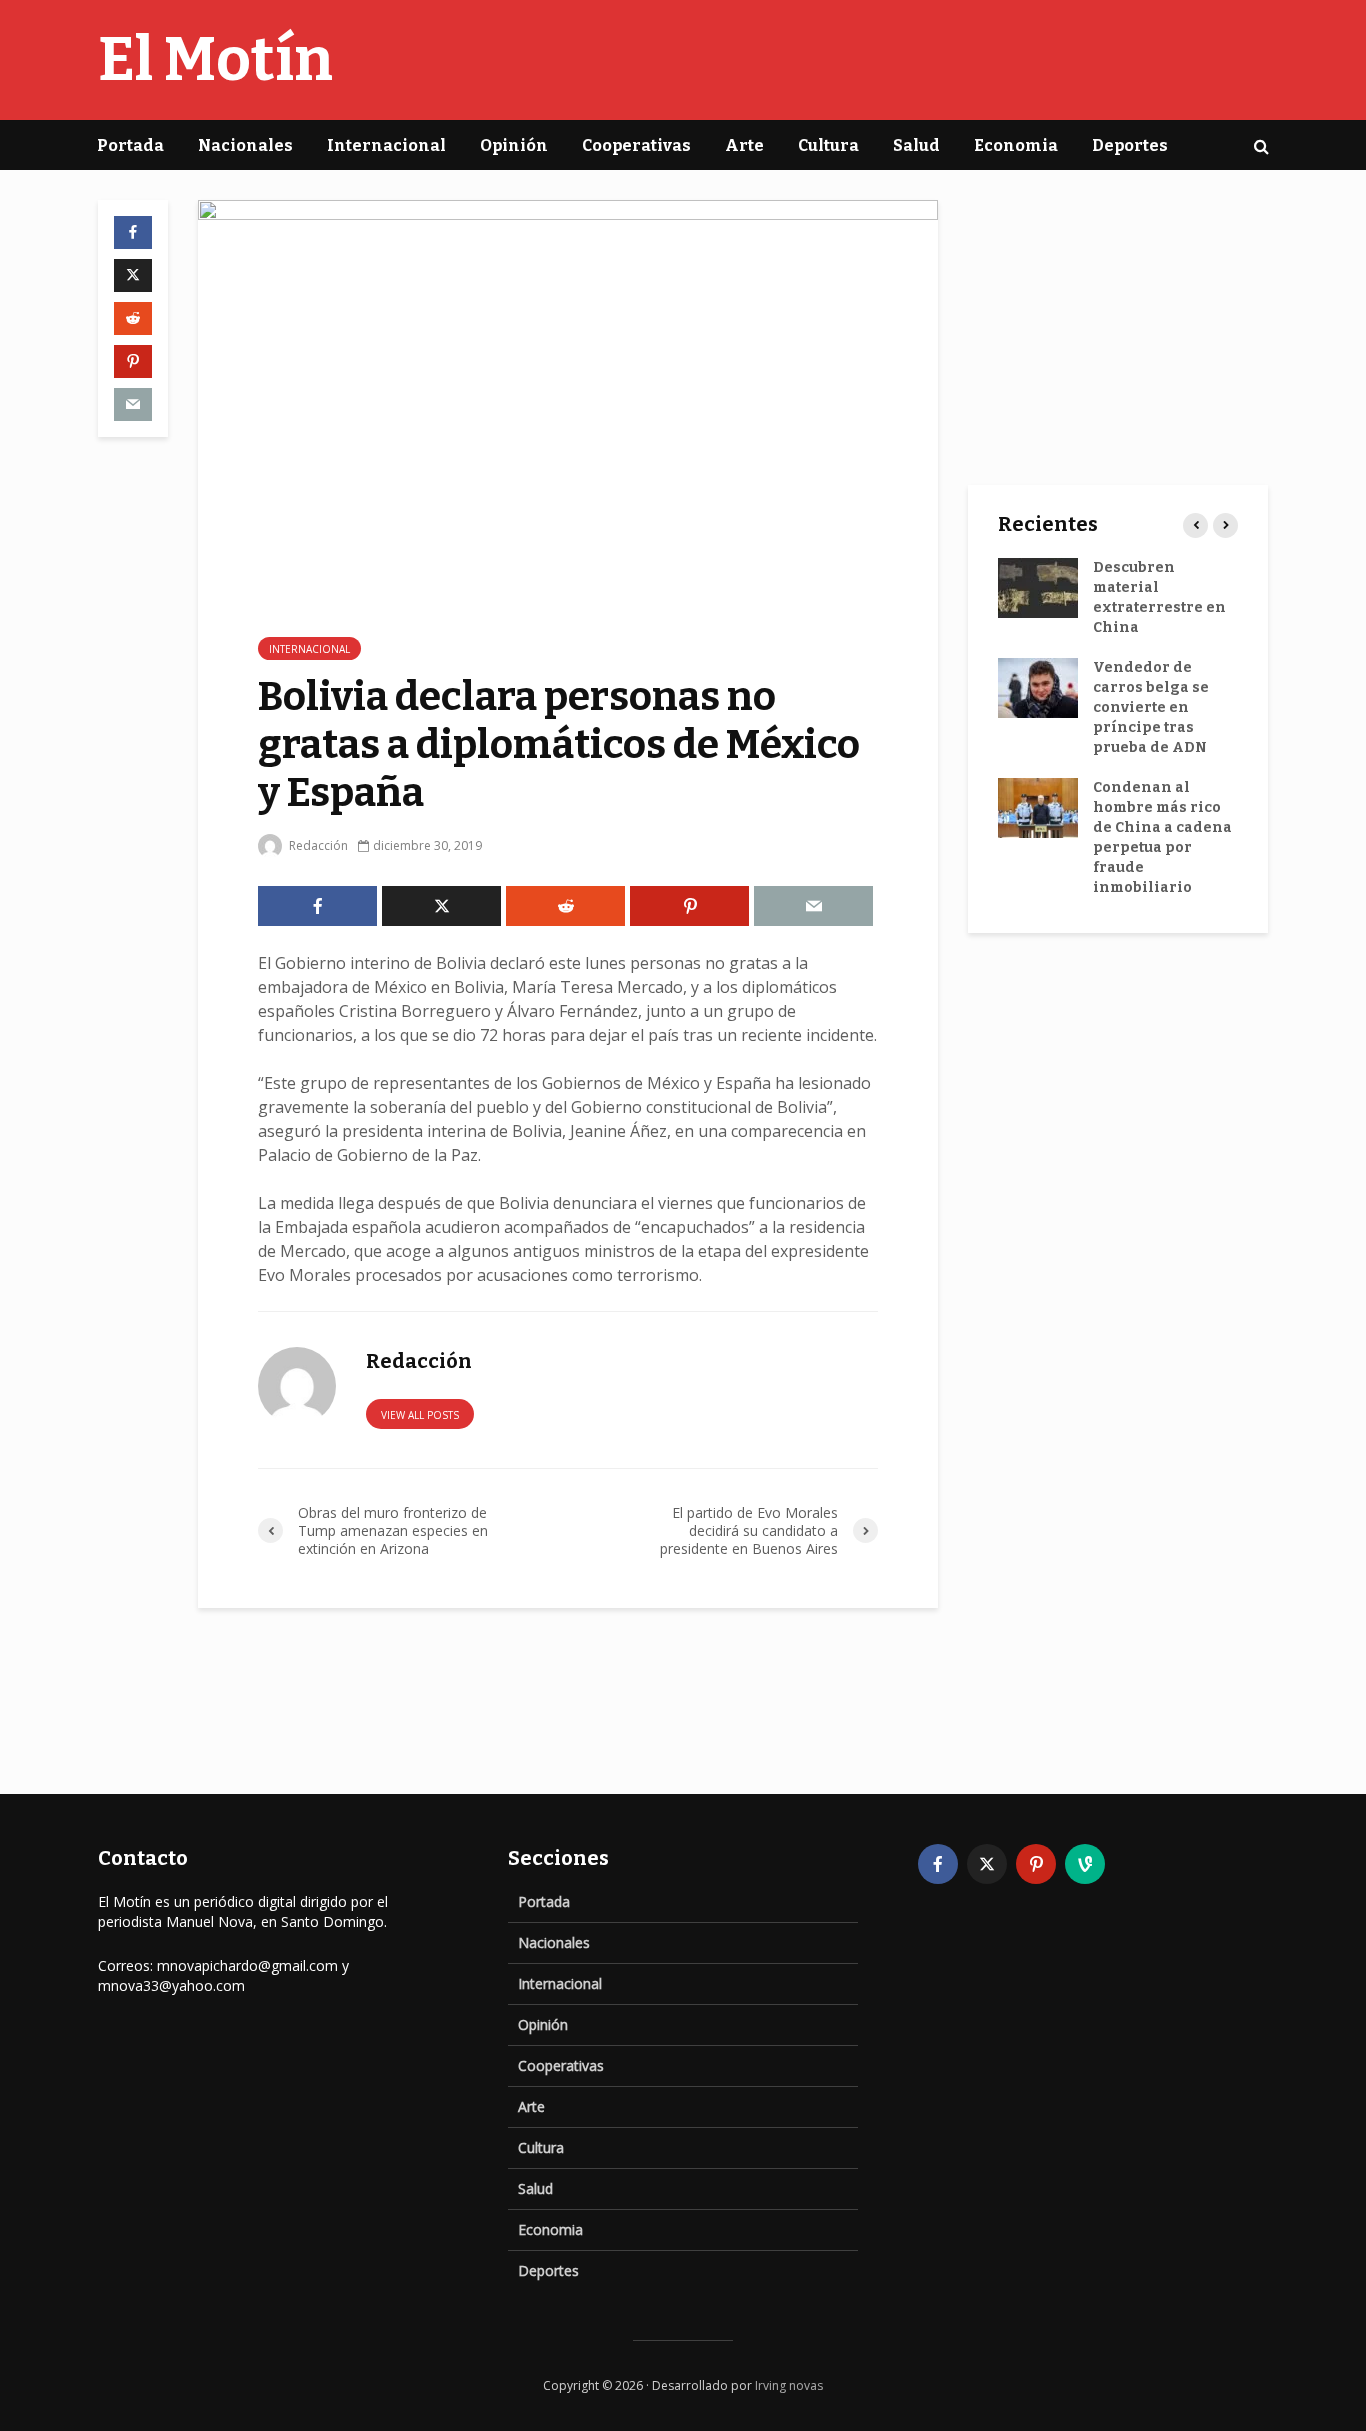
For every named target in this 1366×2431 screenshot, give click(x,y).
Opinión (514, 145)
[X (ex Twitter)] (987, 1864)
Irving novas (789, 2385)
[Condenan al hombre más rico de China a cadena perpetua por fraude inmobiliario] (1038, 807)
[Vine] (1085, 1864)
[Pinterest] (1036, 1864)
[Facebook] (938, 1864)
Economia (1016, 145)
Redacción (317, 845)
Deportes (1130, 145)
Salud (916, 145)
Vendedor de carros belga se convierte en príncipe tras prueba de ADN (1151, 707)
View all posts (420, 1415)
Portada (130, 145)
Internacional (386, 145)
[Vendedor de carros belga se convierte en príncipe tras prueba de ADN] (1038, 687)
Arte (744, 145)
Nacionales (245, 145)
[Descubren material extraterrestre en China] (1038, 587)
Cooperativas (636, 145)
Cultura (828, 145)
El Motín (215, 60)
